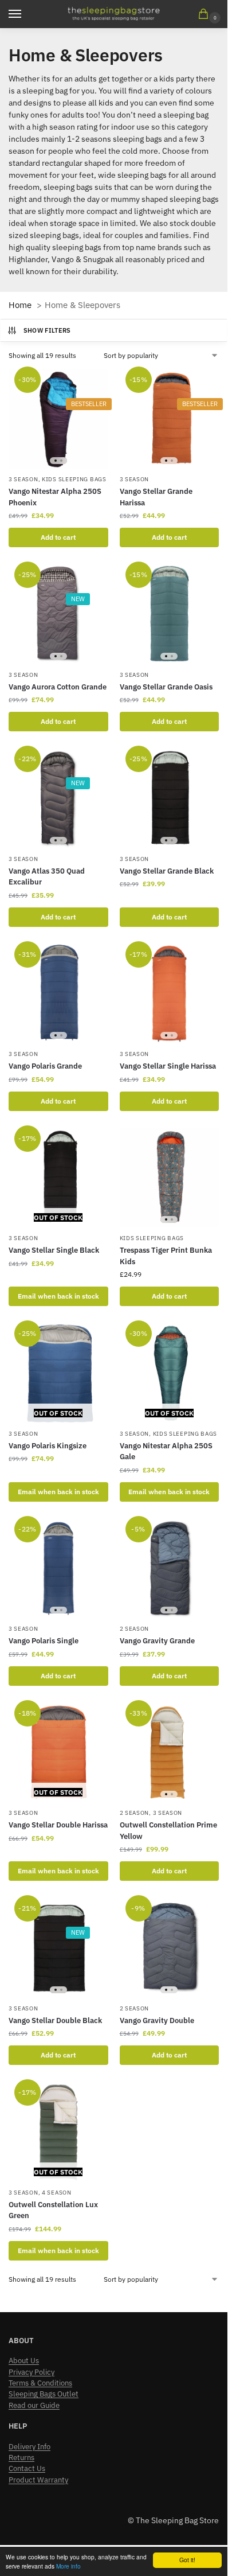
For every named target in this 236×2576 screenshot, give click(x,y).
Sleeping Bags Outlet (44, 2394)
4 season (57, 2193)
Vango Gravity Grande (157, 1641)
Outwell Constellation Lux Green (53, 2210)
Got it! (187, 2560)
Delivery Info (29, 2447)
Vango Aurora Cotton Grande (58, 687)
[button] (206, 15)
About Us (24, 2361)
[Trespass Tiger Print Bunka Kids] (170, 1178)
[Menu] (26, 14)
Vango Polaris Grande (45, 1066)
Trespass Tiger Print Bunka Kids (166, 1256)
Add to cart (58, 537)
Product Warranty (38, 2480)
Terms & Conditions (40, 2383)
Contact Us (27, 2468)
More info (68, 2566)
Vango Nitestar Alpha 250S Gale (166, 1451)
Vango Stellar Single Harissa (168, 1066)
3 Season (23, 479)
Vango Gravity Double (157, 2020)
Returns (21, 2458)
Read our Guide (34, 2405)
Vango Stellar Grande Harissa (156, 497)
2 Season (135, 1629)
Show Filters (47, 330)
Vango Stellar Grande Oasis (166, 687)
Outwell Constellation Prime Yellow (168, 1831)
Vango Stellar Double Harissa (58, 1825)
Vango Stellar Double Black (55, 2020)
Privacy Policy (32, 2372)
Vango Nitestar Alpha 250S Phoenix (55, 497)
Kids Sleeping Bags (74, 479)
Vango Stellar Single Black (54, 1250)
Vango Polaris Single (44, 1641)
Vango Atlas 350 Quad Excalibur (47, 877)
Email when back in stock (58, 1296)
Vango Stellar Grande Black (167, 871)
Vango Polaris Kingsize (48, 1446)
